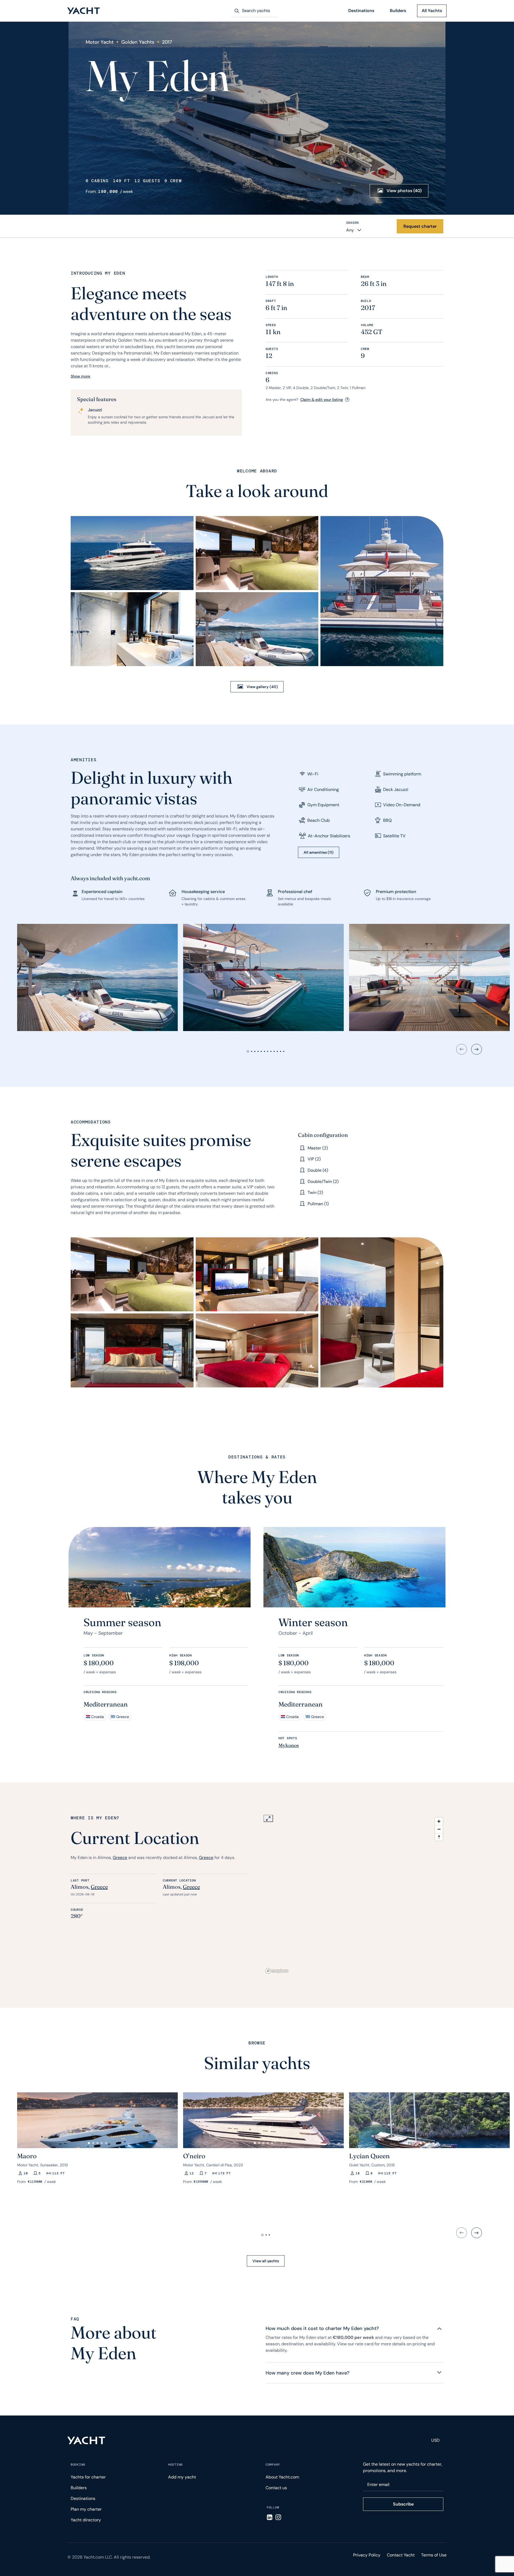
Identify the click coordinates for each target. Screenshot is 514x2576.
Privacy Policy (367, 2555)
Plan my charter (86, 2509)
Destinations (361, 11)
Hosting (175, 2465)
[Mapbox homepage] (277, 1971)
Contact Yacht (401, 2555)
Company (273, 2465)
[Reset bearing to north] (439, 1837)
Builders (398, 11)
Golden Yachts (138, 42)
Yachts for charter (88, 2477)
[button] (24, 2118)
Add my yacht (182, 2477)
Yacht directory (86, 2520)
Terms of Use (434, 2555)
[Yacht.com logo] (86, 2440)
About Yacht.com (282, 2477)
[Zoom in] (439, 1821)
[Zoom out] (439, 1829)
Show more (80, 376)
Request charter (420, 226)
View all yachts (266, 2261)
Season (352, 223)
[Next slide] (477, 1049)
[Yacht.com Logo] (84, 11)
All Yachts (432, 11)
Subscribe (403, 2504)
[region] (354, 1895)
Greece (120, 1858)
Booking (78, 2465)
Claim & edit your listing (322, 400)
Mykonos (289, 1745)
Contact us (276, 2488)
